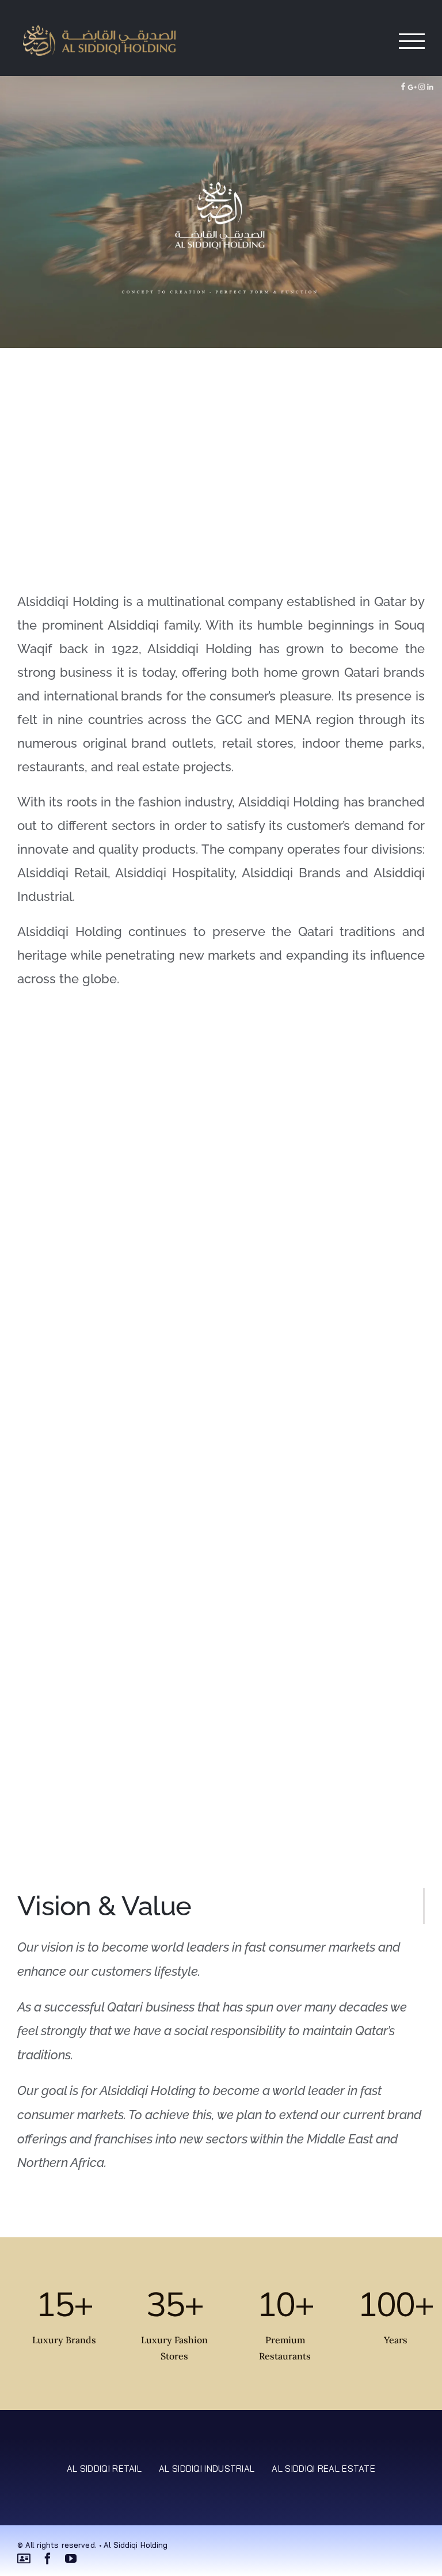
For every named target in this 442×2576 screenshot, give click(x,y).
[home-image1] (120, 438)
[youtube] (71, 2559)
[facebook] (48, 2559)
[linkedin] (24, 2559)
